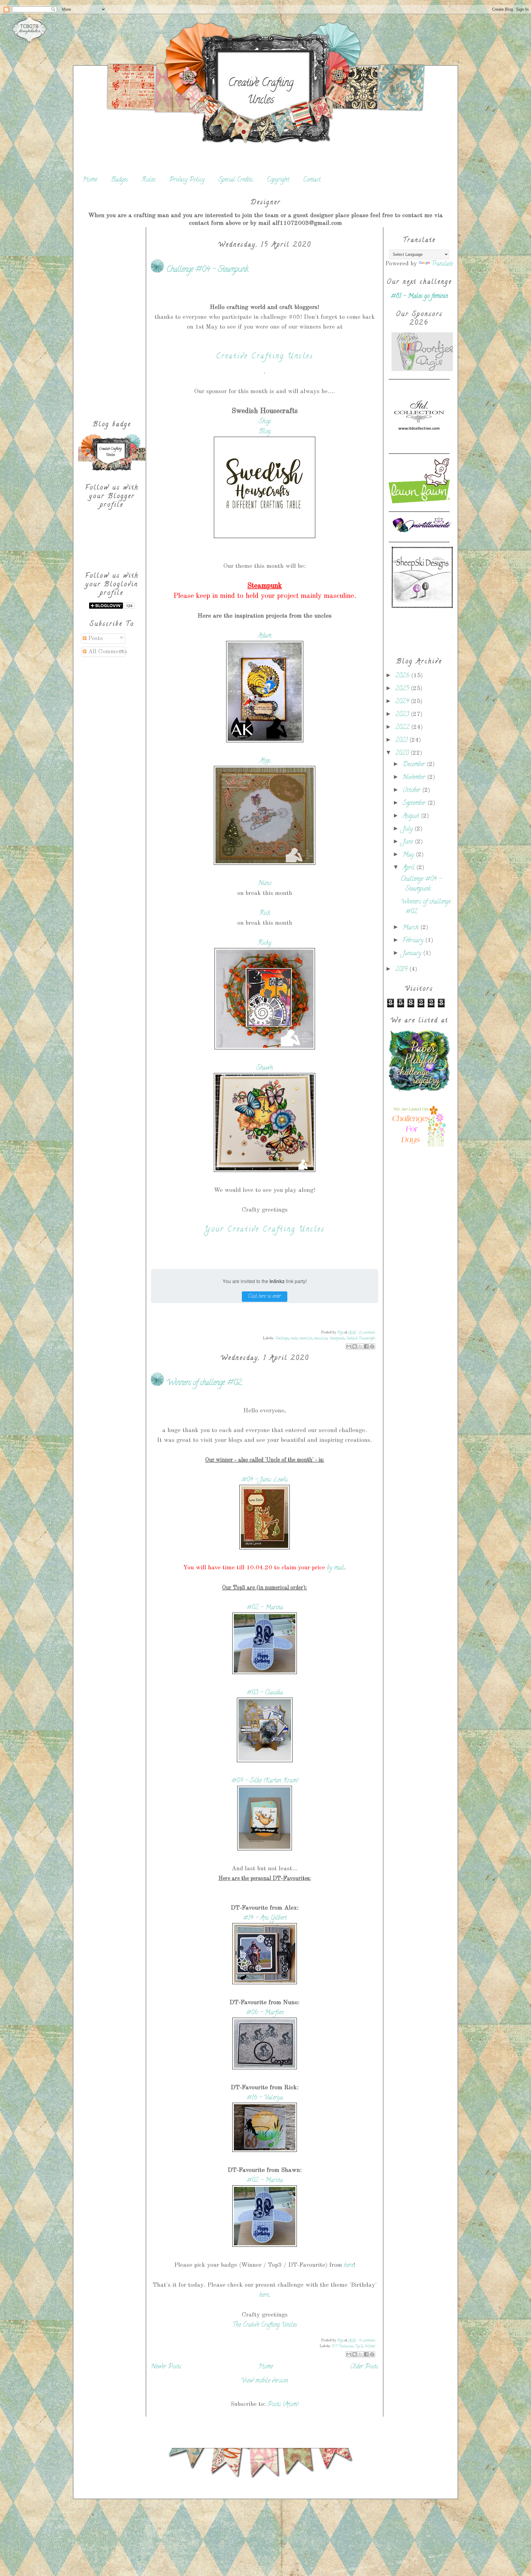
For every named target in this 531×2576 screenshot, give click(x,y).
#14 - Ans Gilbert (265, 1918)
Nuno (265, 884)
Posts (95, 638)
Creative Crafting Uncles (261, 92)
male (294, 1339)
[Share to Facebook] (366, 1346)
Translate (442, 264)
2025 (403, 689)
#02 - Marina (265, 1608)
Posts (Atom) (283, 2405)
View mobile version (265, 2381)
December (415, 765)
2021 (402, 741)
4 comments (367, 2341)
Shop (265, 422)
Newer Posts (166, 2367)
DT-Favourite (342, 2346)
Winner (370, 2346)
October (412, 791)
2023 (403, 715)
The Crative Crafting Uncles (265, 2325)
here (349, 2266)
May (409, 855)
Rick (265, 913)
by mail (336, 1568)
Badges (119, 180)
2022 (403, 728)
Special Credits (236, 180)
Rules (149, 180)
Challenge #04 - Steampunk (207, 270)
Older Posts (364, 2367)
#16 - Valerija (265, 2098)
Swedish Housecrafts (361, 1339)
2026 (403, 676)
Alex (265, 761)
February (414, 941)
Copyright (278, 180)
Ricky (265, 943)
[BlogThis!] (355, 1346)
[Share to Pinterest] (372, 1346)
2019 (402, 970)
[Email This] (349, 1346)
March (411, 928)
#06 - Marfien (265, 2013)
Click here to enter (265, 1297)
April (409, 868)
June (409, 842)
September (415, 804)
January (413, 954)
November (415, 778)
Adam (265, 636)
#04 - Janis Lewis (265, 1480)
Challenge (281, 1339)
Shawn (265, 1068)
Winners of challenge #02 (204, 1383)
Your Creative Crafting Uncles (265, 1230)
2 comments (367, 1333)
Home (90, 180)
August (412, 816)
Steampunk (336, 1339)
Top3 (358, 2346)
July (409, 829)
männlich (305, 1339)
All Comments (107, 652)
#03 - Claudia (265, 1693)
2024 (403, 702)
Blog (265, 432)
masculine (320, 1339)
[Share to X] (360, 1346)
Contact (312, 180)
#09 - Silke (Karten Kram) (265, 1781)
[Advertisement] (112, 319)
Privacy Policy (187, 180)
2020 (403, 753)
